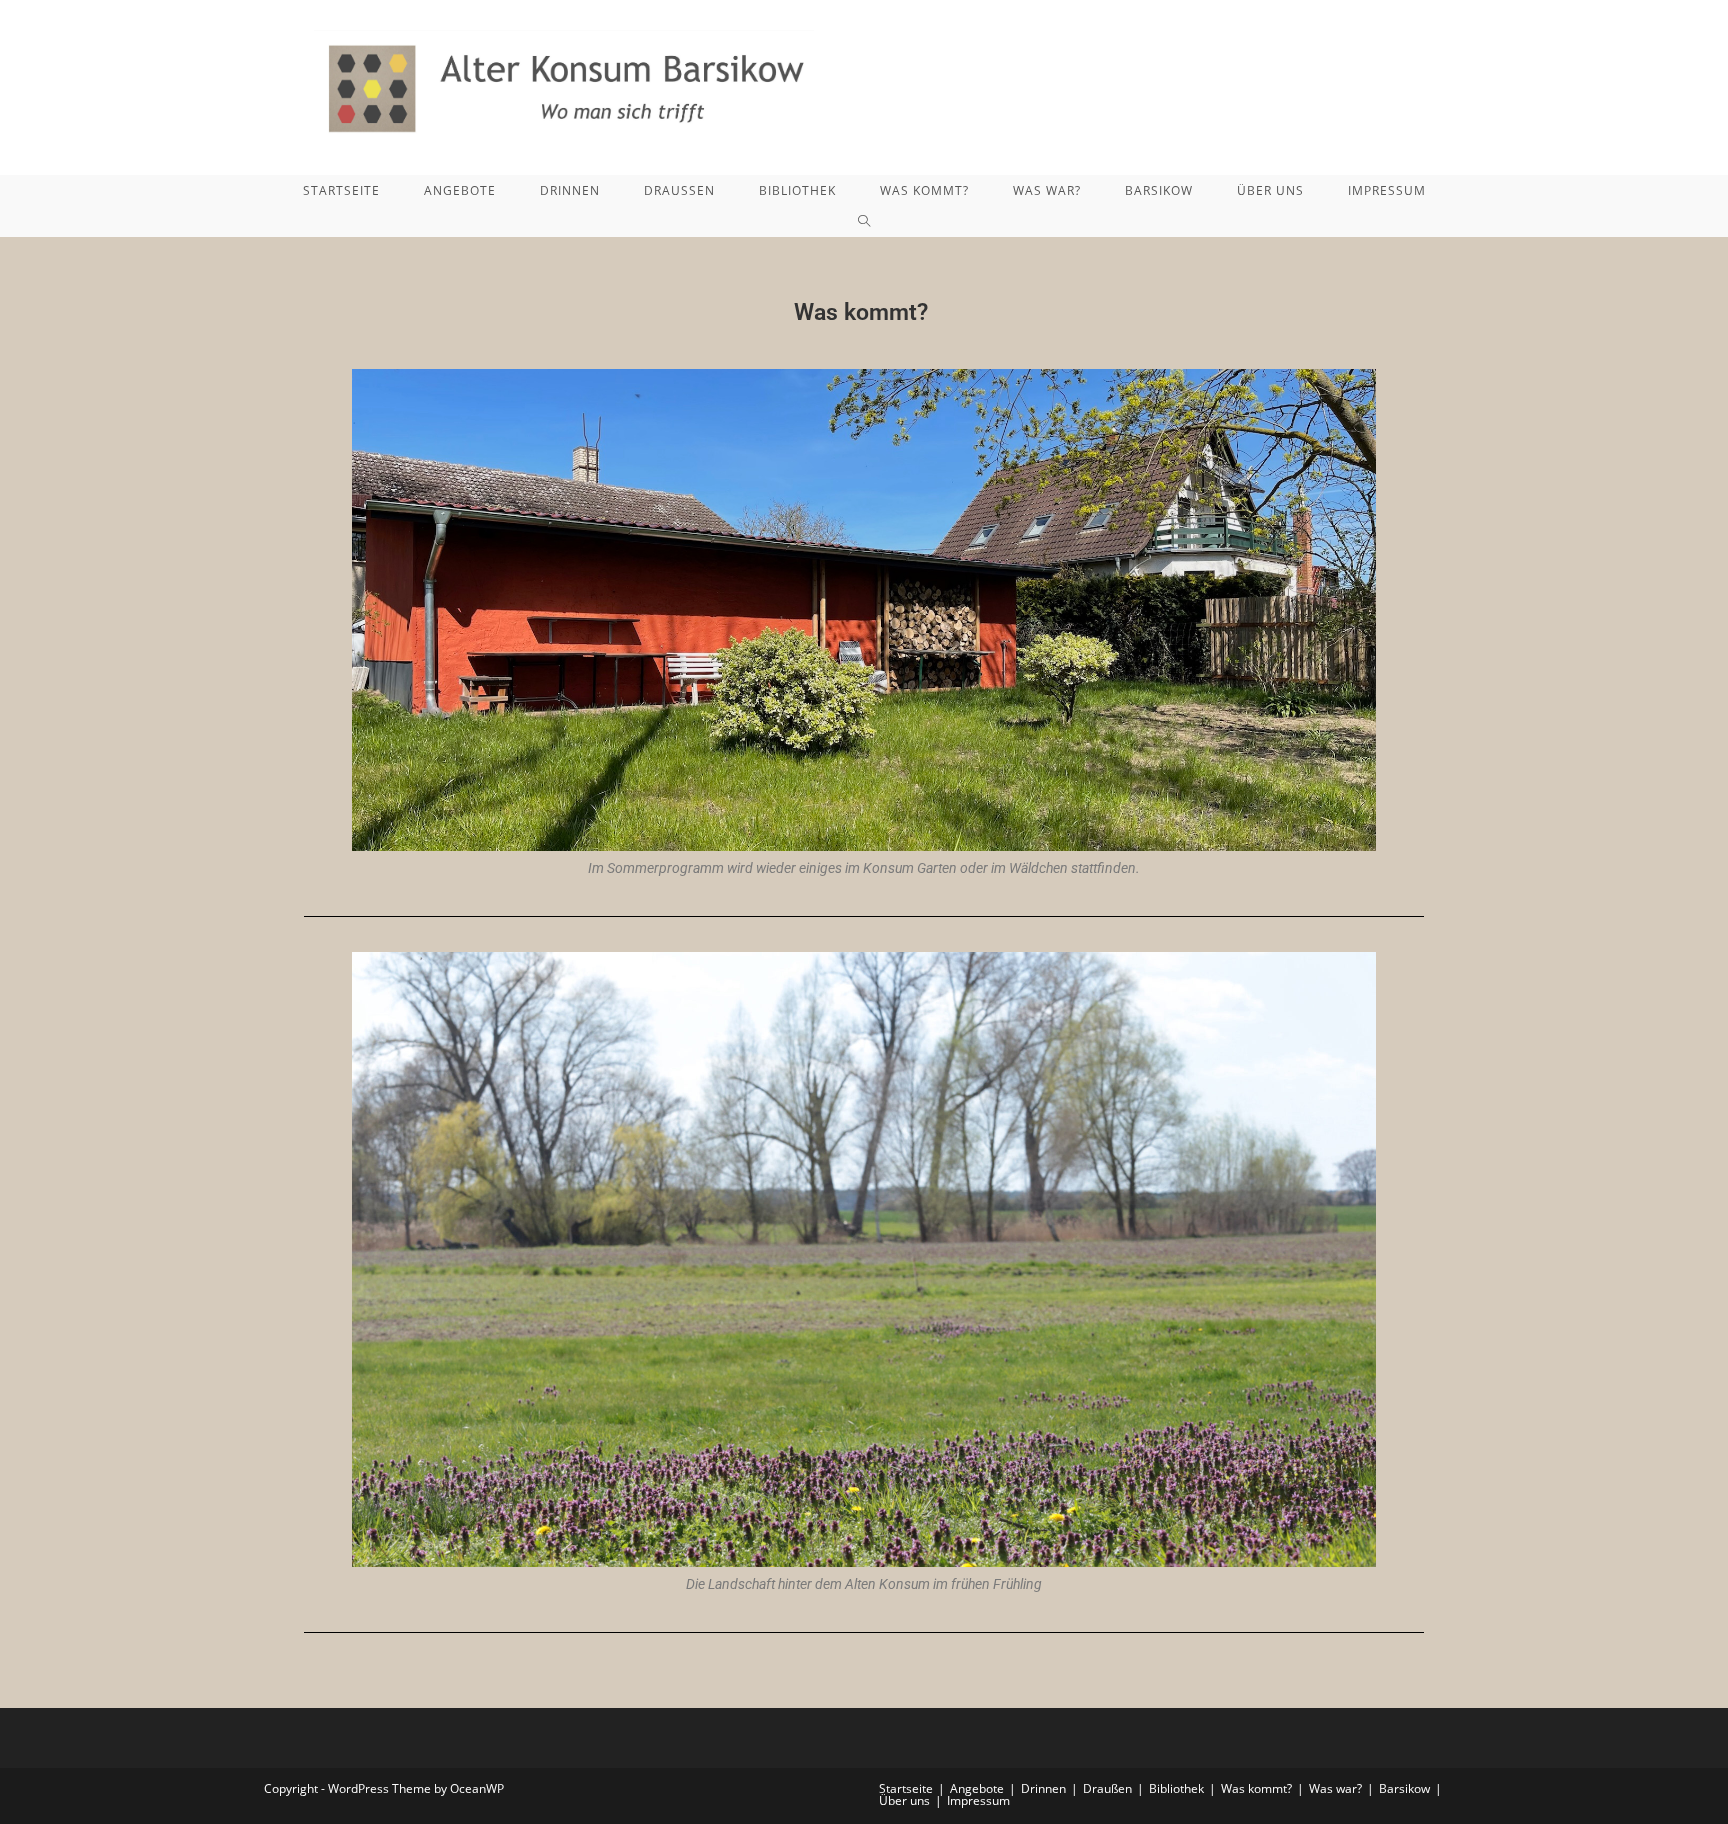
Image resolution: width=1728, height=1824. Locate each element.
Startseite (906, 1788)
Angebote (977, 1788)
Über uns (904, 1800)
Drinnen (1043, 1788)
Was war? (1335, 1788)
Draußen (1107, 1788)
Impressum (978, 1800)
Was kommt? (1256, 1788)
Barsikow (1404, 1788)
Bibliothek (1176, 1788)
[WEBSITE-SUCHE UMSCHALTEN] (864, 222)
